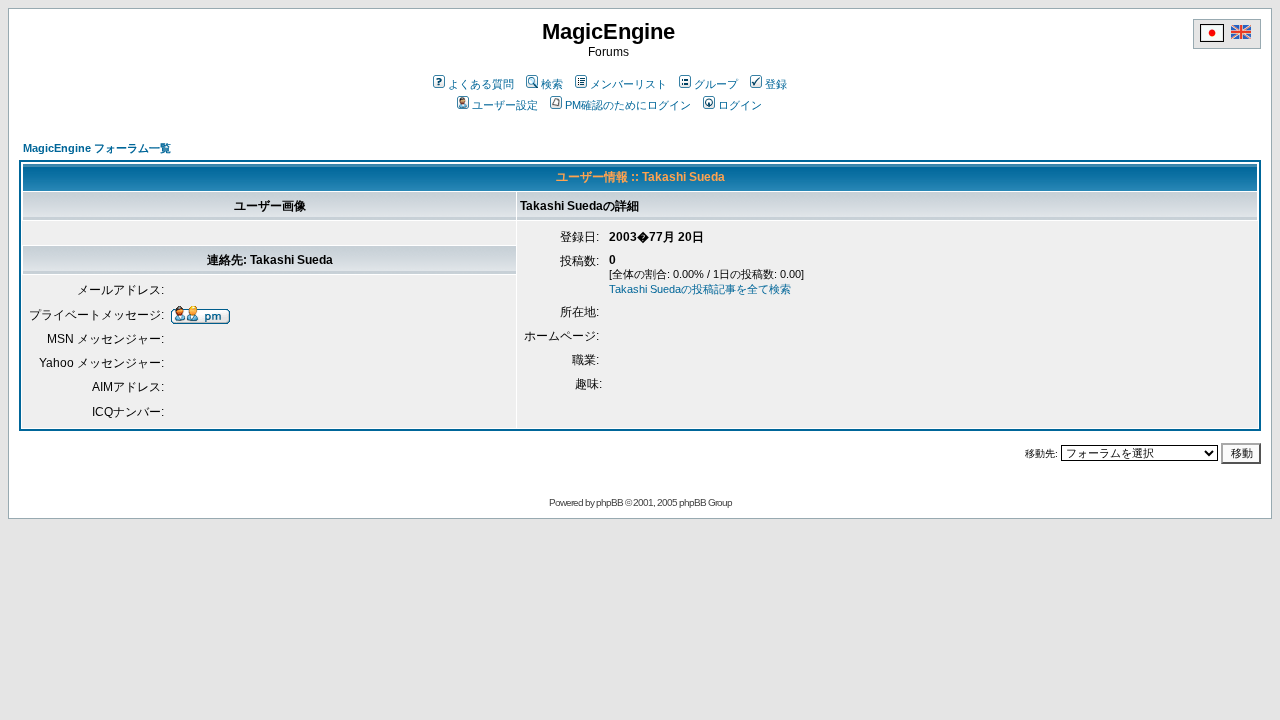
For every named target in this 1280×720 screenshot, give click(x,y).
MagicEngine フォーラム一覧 (97, 148)
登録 (776, 84)
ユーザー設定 (505, 105)
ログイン (740, 105)
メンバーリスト (628, 84)
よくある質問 (481, 84)
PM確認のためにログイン (628, 105)
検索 (552, 84)
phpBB (609, 502)
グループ (716, 84)
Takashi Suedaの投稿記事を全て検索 (700, 289)
